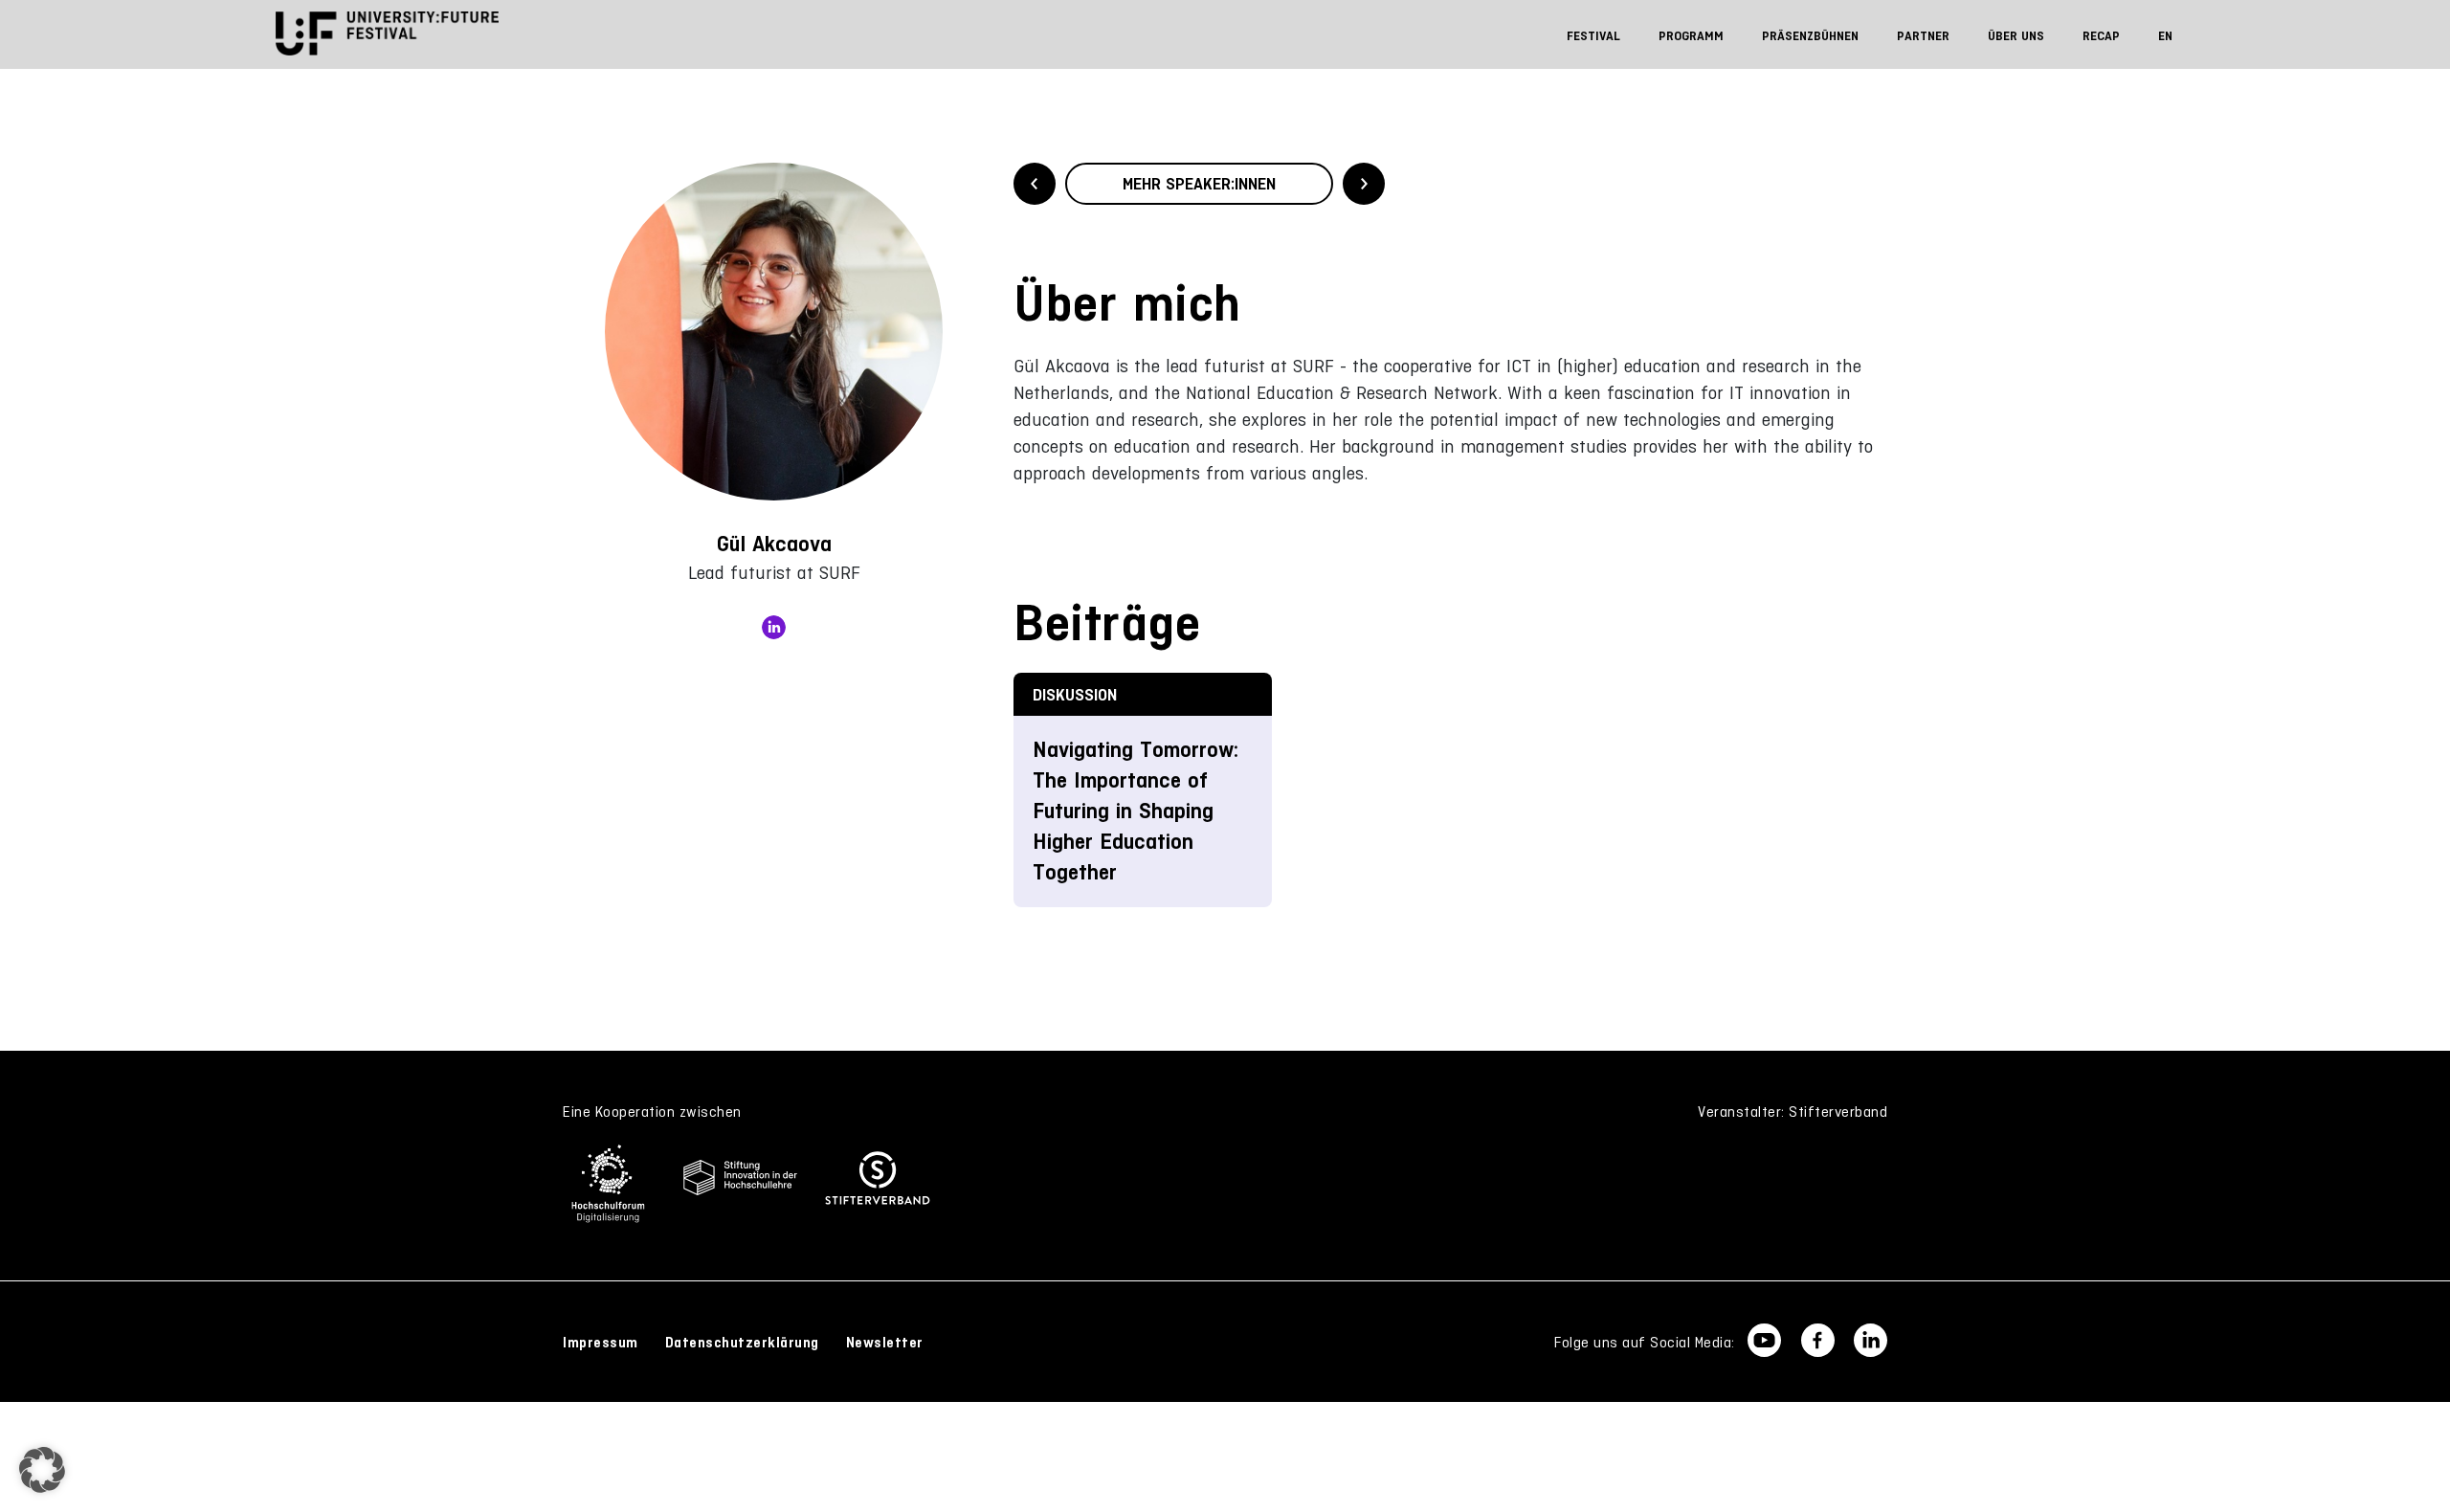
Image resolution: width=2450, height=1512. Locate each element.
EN (2165, 36)
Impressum (601, 1343)
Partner (1923, 36)
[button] (42, 1470)
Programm (1691, 36)
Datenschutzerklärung (742, 1343)
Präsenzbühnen (1810, 36)
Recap (2101, 36)
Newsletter (885, 1343)
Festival (1593, 36)
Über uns (2016, 36)
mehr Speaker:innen (1199, 184)
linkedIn (774, 627)
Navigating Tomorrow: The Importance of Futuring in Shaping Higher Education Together (1136, 811)
